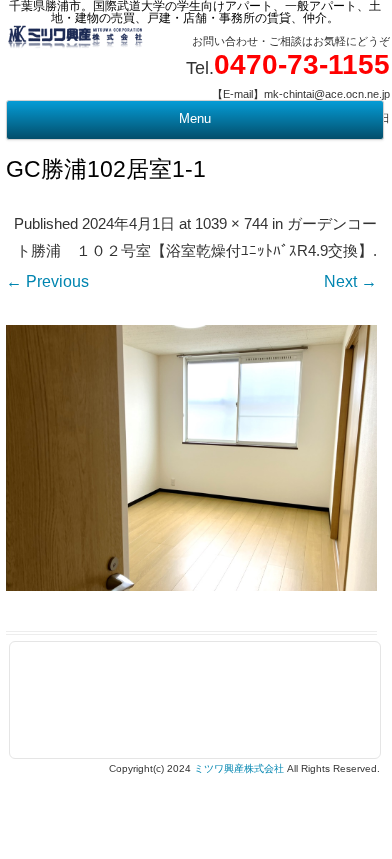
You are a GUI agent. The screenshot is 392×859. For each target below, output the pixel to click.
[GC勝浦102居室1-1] (191, 457)
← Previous (47, 281)
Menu (195, 119)
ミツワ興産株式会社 (239, 768)
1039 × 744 (231, 224)
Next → (350, 281)
